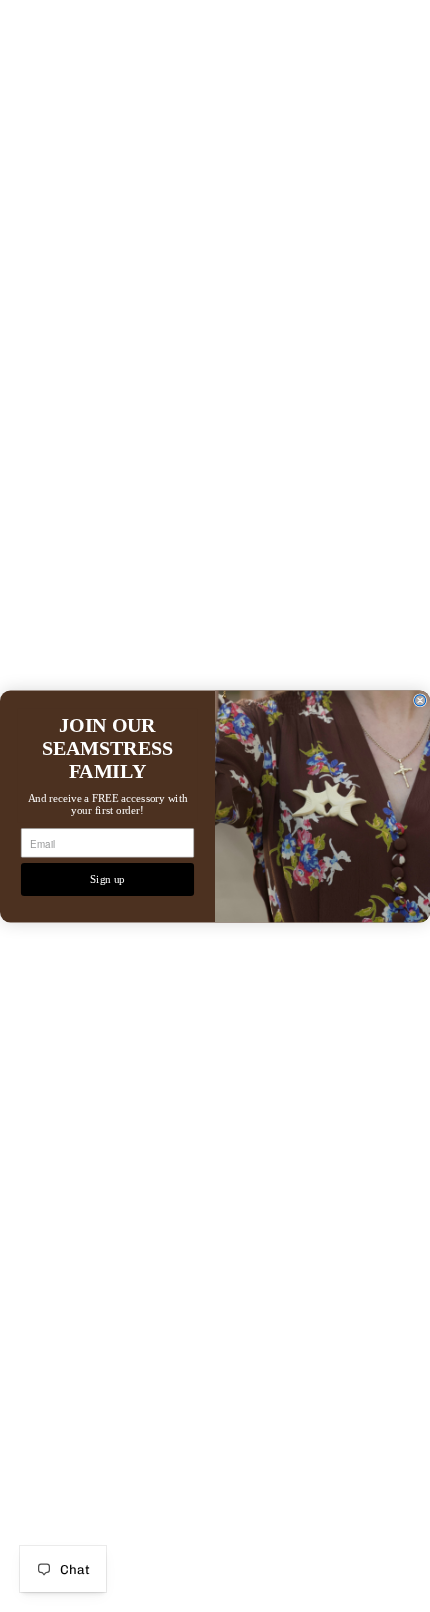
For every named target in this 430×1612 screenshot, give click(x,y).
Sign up (107, 879)
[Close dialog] (420, 699)
